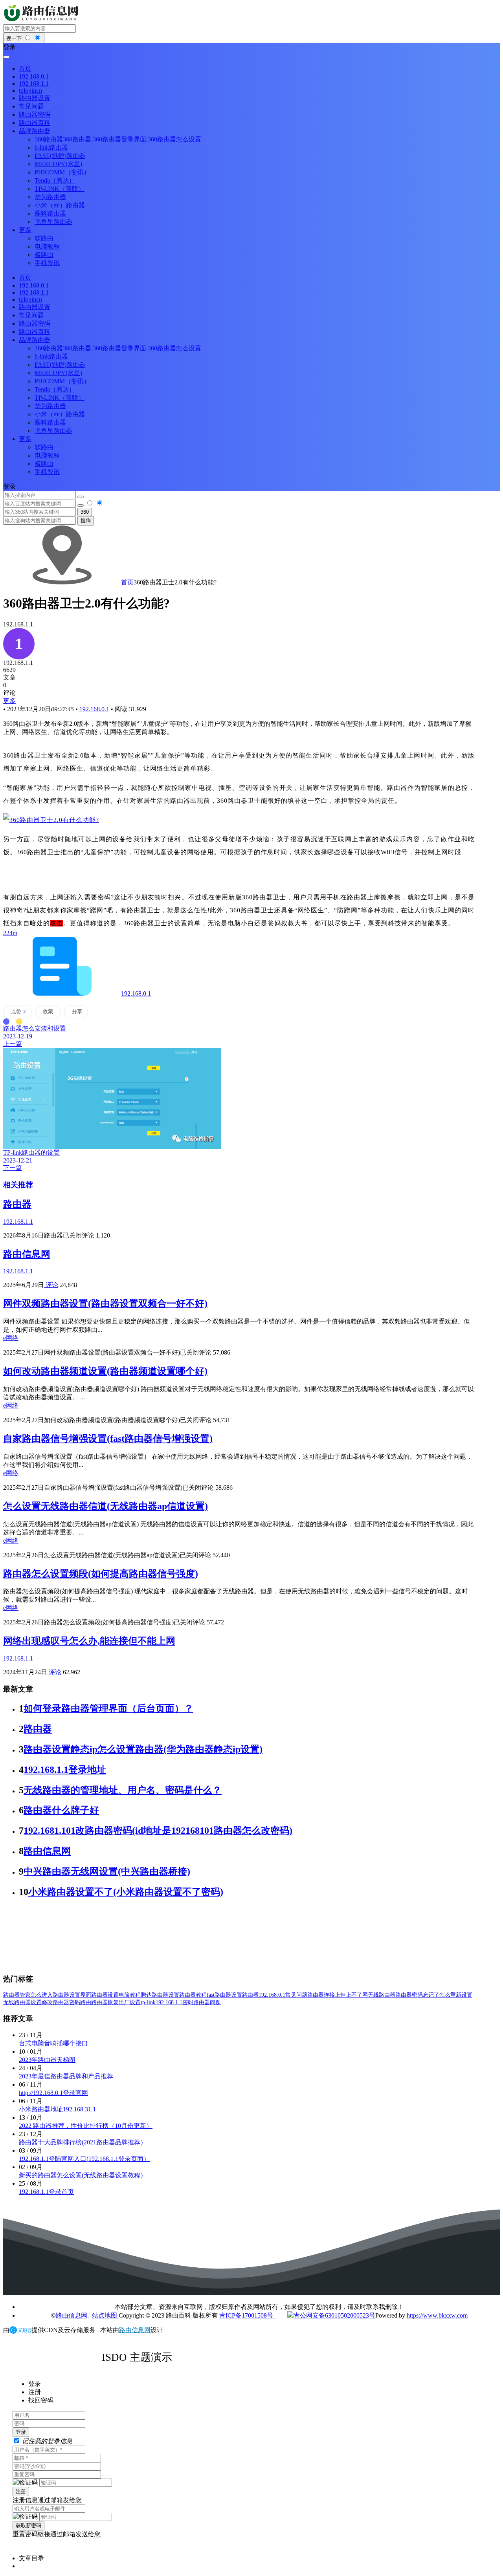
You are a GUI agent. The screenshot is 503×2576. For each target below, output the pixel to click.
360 (85, 512)
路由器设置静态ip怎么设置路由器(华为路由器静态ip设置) (143, 1749)
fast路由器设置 (224, 1995)
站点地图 (105, 2315)
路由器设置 (105, 1995)
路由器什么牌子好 (61, 1810)
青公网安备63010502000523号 (334, 2315)
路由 (86, 2002)
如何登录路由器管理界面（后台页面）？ (108, 1708)
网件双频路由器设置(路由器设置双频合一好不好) (105, 1304)
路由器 (17, 1204)
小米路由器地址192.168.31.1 (57, 2109)
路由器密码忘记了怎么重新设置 (434, 1995)
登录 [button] (9, 486)
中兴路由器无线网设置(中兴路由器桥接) (107, 1871)
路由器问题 (207, 2002)
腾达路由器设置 (160, 1995)
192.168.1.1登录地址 (65, 1770)
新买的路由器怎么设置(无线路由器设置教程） (83, 2175)
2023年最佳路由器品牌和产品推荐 (66, 2076)
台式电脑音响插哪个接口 (53, 2043)
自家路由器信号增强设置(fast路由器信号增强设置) (108, 1439)
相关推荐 (18, 1185)
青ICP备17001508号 (247, 2315)
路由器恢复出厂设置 (116, 2002)
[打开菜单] (6, 57)
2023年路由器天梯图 (47, 2060)
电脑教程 (130, 1995)
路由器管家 (17, 1995)
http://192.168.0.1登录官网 (53, 2093)
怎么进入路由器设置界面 (61, 1995)
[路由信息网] (42, 21)
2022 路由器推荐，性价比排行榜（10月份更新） (86, 2126)
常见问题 (296, 1995)
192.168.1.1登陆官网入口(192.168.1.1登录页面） (84, 2159)
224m (10, 933)
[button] (251, 47)
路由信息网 (27, 1254)
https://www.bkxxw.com (437, 2315)
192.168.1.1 (169, 2002)
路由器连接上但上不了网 (338, 1995)
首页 (127, 582)
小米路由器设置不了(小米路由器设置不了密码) (126, 1892)
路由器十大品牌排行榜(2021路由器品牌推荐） (83, 2142)
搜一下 (15, 38)
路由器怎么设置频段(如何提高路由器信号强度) (101, 1574)
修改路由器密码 (61, 2002)
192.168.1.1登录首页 (46, 2192)
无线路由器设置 (22, 2002)
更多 (9, 701)
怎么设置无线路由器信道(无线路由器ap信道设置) (106, 1506)
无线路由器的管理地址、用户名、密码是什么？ (123, 1790)
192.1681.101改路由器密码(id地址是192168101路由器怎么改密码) (158, 1831)
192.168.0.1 (94, 709)
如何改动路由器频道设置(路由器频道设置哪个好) (105, 1371)
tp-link (148, 2002)
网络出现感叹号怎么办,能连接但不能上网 (89, 1641)
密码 (188, 2002)
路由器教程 (193, 1995)
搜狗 (86, 521)
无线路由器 (382, 1995)
